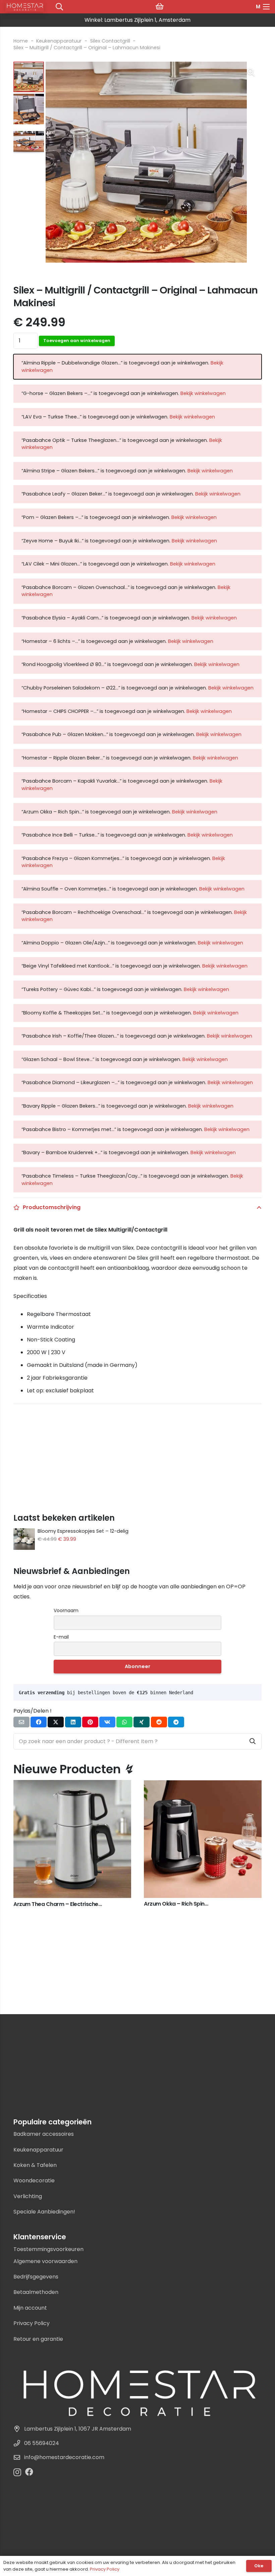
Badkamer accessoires (44, 2134)
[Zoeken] (253, 1741)
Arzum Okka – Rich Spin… (45, 1904)
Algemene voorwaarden (45, 2261)
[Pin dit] (90, 1722)
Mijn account (30, 2308)
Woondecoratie (34, 2181)
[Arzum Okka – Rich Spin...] (72, 1785)
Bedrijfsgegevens (36, 2277)
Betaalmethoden (36, 2292)
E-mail (61, 1637)
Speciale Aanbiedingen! (44, 2212)
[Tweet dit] (56, 1722)
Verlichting (28, 2196)
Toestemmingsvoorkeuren (48, 2249)
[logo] (25, 7)
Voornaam (66, 1610)
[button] (251, 72)
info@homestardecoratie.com (64, 2457)
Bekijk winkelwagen (203, 393)
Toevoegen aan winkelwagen (77, 341)
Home (21, 41)
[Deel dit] (39, 1722)
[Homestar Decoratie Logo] (137, 2391)
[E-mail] (21, 1722)
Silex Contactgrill (110, 41)
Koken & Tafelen (35, 2165)
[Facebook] (29, 2472)
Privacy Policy (32, 2323)
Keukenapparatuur (59, 41)
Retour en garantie (38, 2339)
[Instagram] (17, 2472)
